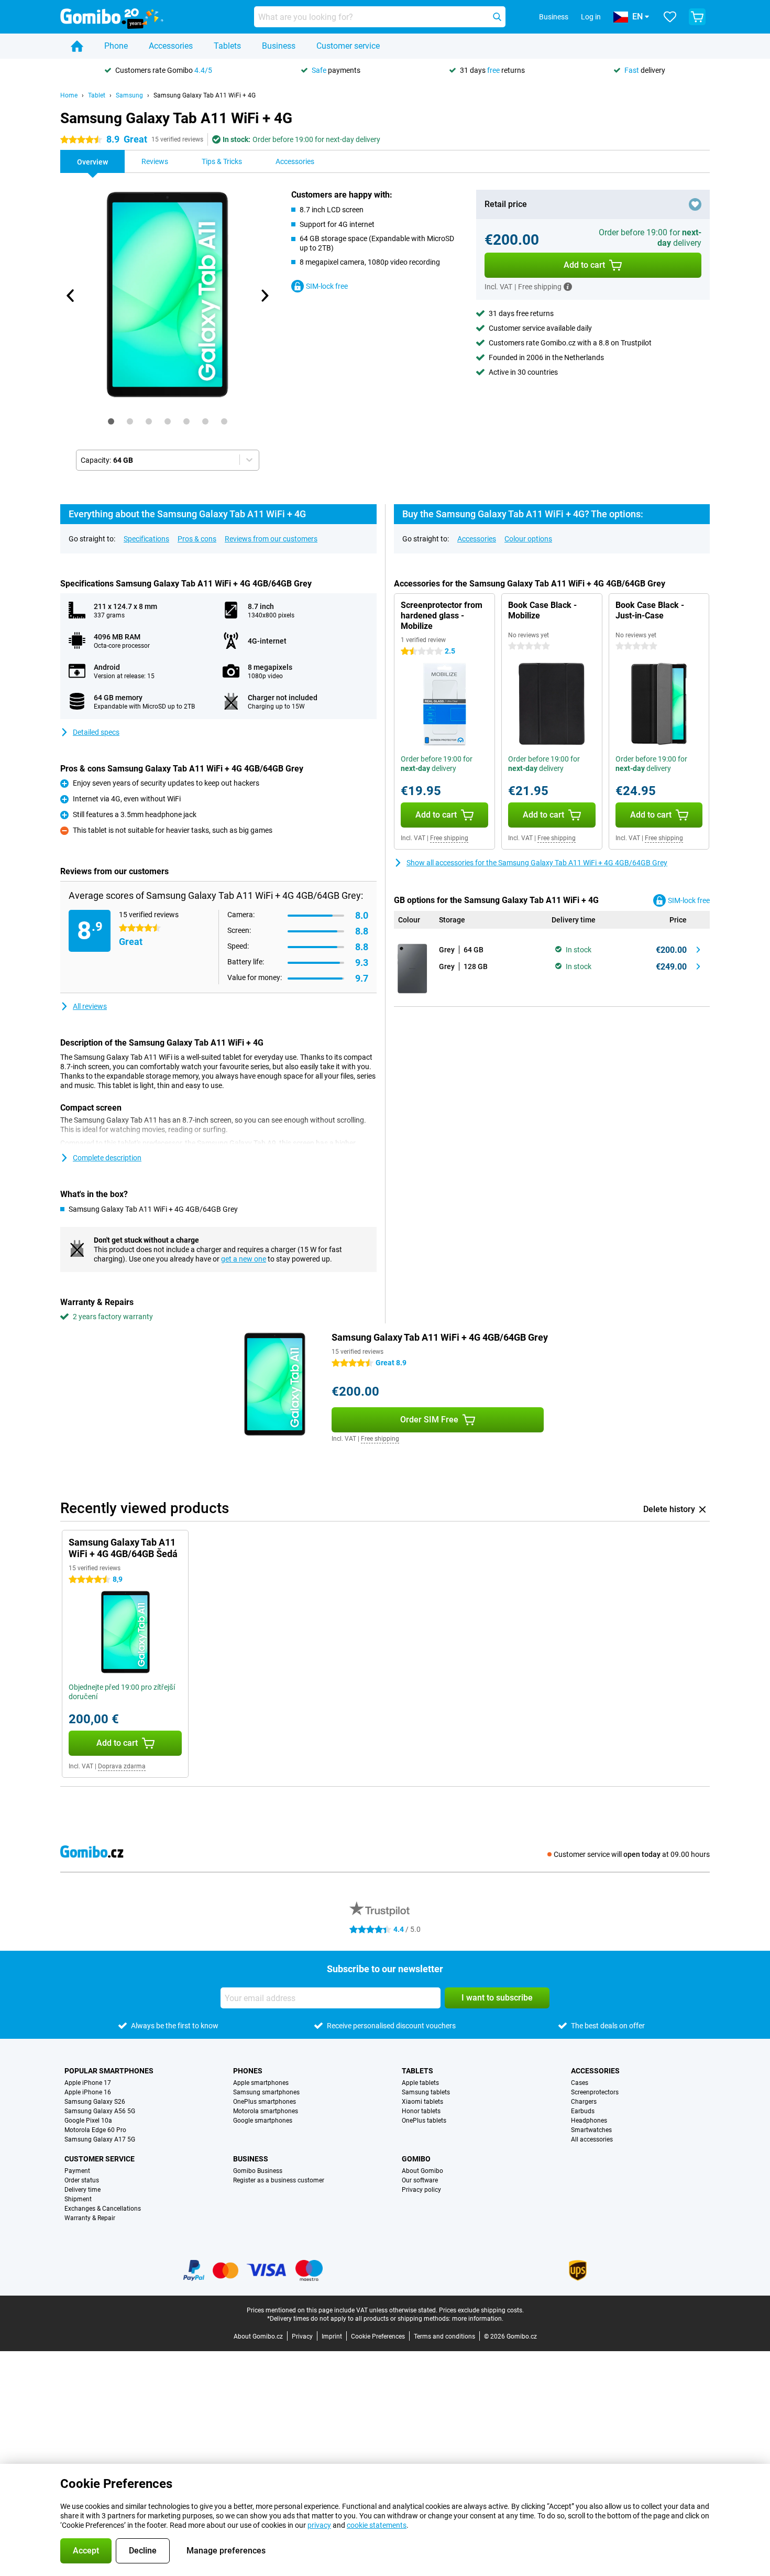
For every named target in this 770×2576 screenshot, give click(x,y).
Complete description (107, 1158)
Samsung (129, 95)
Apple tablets (420, 2083)
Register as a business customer (279, 2180)
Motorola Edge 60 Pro (95, 2130)
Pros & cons (197, 539)
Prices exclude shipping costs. (481, 2310)
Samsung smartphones (266, 2092)
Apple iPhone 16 (88, 2092)
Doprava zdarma (122, 1766)
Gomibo (416, 2159)
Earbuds (583, 2111)
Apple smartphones (261, 2083)
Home (69, 95)
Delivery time (82, 2190)
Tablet (97, 95)
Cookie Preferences (378, 2336)
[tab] (111, 421)
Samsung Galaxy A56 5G (100, 2111)
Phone (116, 46)
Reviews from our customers (271, 539)
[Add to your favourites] (695, 204)
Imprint (332, 2336)
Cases (580, 2083)
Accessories (171, 46)
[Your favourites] (670, 17)
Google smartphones (263, 2121)
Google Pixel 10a (88, 2121)
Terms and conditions (444, 2336)
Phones (248, 2071)
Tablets (227, 46)
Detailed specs (96, 732)
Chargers (584, 2102)
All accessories (592, 2139)
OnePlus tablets (424, 2121)
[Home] (77, 46)
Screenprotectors (595, 2092)
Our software (420, 2180)
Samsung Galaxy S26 (95, 2102)
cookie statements (377, 2525)
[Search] (497, 17)
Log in (591, 17)
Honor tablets (421, 2111)
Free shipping (449, 838)
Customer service (348, 46)
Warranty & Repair (90, 2218)
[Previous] (71, 296)
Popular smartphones (109, 2071)
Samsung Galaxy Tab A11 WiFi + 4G (205, 95)
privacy (319, 2525)
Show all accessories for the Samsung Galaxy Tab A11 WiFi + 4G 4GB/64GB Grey (537, 863)
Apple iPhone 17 (88, 2083)
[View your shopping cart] (697, 17)
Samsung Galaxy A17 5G (100, 2139)
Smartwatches (591, 2130)
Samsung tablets (426, 2092)
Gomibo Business (258, 2171)
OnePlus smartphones (265, 2102)
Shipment (78, 2199)
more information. (478, 2319)
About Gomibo (422, 2171)
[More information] (568, 287)
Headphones (589, 2121)
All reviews (90, 1006)
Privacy (302, 2336)
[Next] (264, 296)
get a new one (244, 1259)
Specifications (146, 539)
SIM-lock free (327, 286)
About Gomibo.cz (258, 2336)
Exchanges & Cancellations (103, 2209)
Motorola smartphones (266, 2111)
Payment (77, 2171)
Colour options (528, 539)
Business (279, 46)
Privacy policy (421, 2190)
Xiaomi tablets (422, 2102)
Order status (82, 2180)
